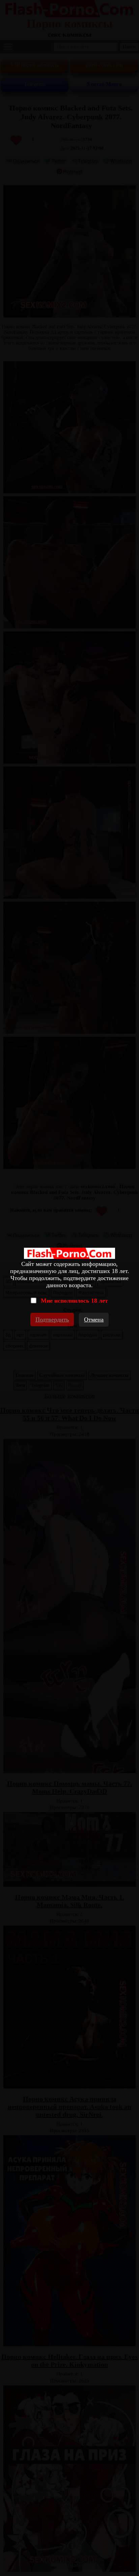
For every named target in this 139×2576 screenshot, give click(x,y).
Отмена (94, 1320)
